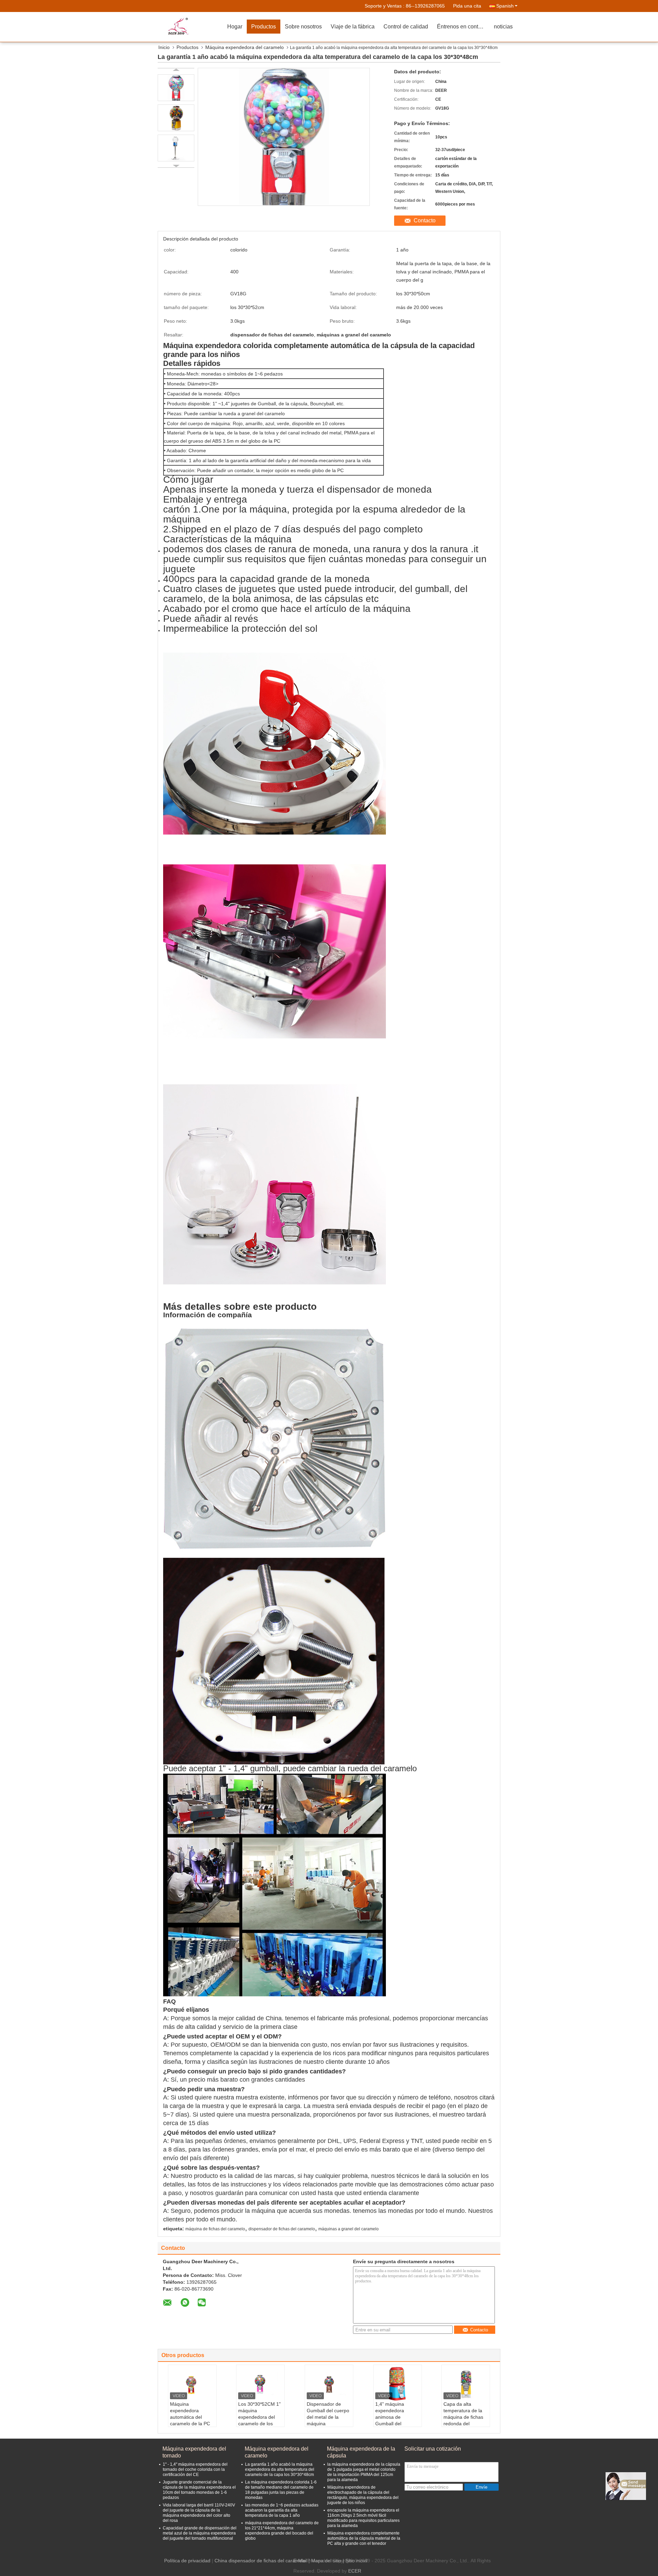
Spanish (505, 6)
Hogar (235, 27)
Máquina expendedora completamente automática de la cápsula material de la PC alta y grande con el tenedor (364, 2538)
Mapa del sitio (326, 2561)
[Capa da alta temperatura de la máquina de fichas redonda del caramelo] (466, 2384)
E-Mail (300, 2561)
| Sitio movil (355, 2561)
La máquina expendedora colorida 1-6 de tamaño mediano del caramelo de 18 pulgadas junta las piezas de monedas (281, 2490)
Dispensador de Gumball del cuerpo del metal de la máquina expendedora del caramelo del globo (328, 2420)
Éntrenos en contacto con (463, 27)
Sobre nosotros (303, 27)
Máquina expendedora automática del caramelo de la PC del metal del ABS (190, 2417)
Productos (264, 27)
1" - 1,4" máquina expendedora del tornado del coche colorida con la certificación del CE (195, 2469)
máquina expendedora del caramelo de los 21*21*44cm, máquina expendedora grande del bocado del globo (282, 2531)
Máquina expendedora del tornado (194, 2452)
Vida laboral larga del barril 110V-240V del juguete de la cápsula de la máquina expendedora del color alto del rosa (199, 2513)
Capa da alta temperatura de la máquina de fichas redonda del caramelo (463, 2417)
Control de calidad (406, 27)
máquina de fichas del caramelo (215, 2229)
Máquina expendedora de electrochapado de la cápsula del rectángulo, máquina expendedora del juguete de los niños (363, 2495)
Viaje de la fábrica (353, 27)
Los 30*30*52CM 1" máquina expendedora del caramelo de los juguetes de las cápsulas (259, 2420)
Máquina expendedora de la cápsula (361, 2452)
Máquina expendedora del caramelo (245, 47)
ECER (355, 2571)
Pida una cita (467, 6)
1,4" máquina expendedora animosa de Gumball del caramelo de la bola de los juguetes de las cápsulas (397, 2424)
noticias (503, 27)
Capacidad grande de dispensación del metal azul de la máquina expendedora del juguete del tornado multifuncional (200, 2533)
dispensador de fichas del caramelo (282, 2229)
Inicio (164, 47)
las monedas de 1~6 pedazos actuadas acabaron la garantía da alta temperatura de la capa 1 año (282, 2510)
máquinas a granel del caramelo (349, 2229)
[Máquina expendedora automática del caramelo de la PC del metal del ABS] (192, 2384)
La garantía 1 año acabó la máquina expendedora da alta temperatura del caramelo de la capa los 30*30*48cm (280, 2469)
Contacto (425, 220)
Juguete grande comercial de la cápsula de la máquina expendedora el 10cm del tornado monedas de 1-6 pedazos (199, 2490)
